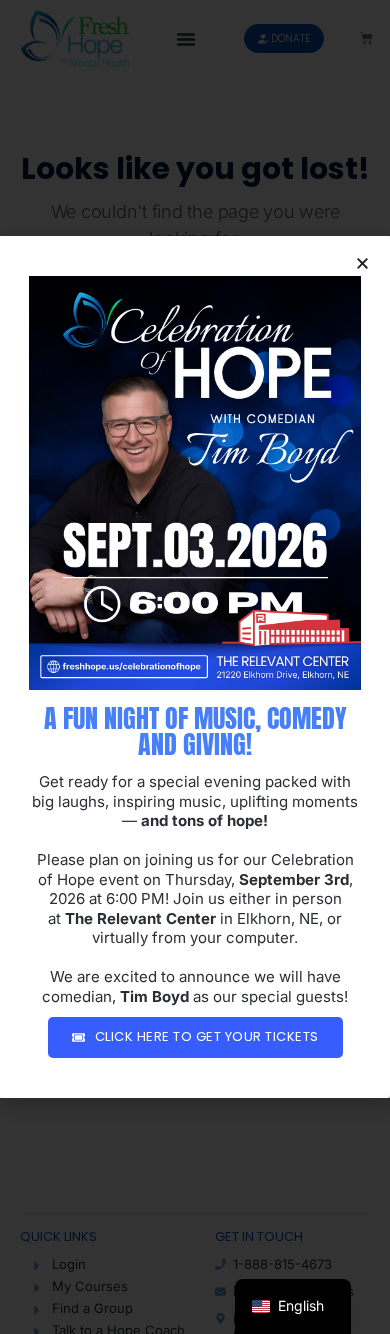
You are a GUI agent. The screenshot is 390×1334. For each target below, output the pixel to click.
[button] (362, 263)
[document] (195, 667)
